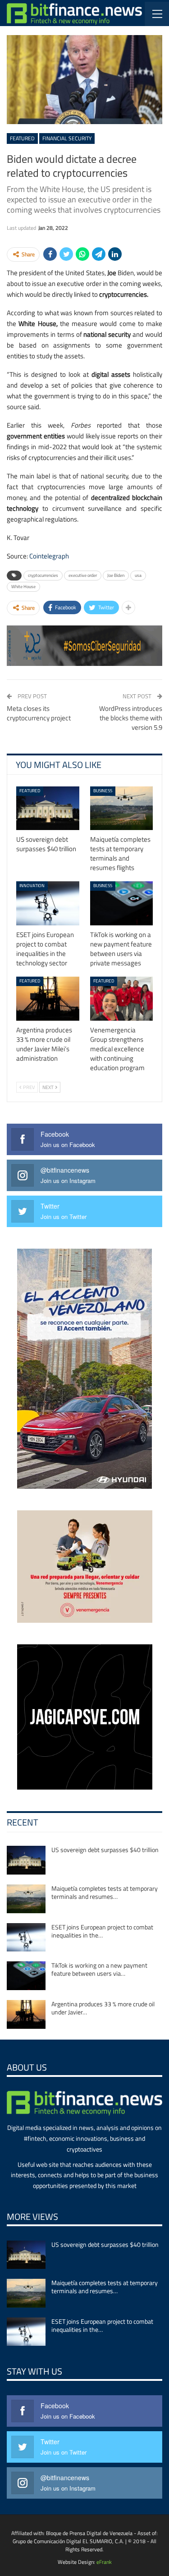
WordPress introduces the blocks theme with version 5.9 (131, 718)
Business (103, 791)
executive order (83, 575)
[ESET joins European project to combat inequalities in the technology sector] (48, 903)
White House (23, 587)
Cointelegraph (49, 556)
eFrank (104, 2562)
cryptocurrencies (43, 575)
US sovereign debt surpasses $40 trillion (105, 1850)
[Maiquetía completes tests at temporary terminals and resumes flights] (122, 808)
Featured (22, 138)
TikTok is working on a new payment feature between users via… (99, 1969)
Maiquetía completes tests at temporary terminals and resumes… (105, 1892)
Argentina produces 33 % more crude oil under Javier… (103, 2008)
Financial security (67, 138)
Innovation (32, 886)
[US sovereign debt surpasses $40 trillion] (48, 808)
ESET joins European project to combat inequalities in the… (102, 1931)
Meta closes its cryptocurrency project (39, 713)
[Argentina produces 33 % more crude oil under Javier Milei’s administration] (48, 999)
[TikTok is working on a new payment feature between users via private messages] (122, 903)
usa (138, 575)
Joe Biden (116, 575)
